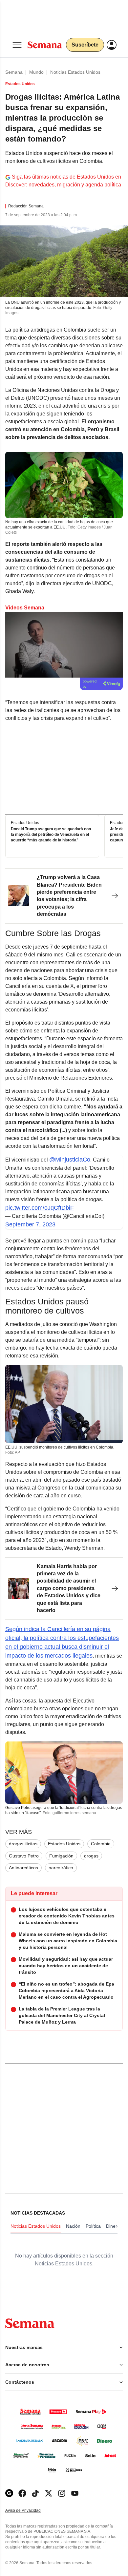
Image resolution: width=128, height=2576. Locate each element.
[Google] (9, 2493)
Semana (14, 72)
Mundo (36, 72)
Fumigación (61, 1856)
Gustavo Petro (24, 1856)
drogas (91, 1856)
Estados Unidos (64, 1844)
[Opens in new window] (22, 2493)
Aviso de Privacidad (30, 2511)
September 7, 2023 (30, 1224)
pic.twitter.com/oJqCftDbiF (40, 1208)
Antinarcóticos (23, 1868)
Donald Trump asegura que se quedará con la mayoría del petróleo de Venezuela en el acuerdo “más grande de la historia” (51, 835)
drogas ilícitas (23, 1844)
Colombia (101, 1844)
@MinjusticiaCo (70, 1160)
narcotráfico (61, 1868)
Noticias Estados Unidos (75, 72)
